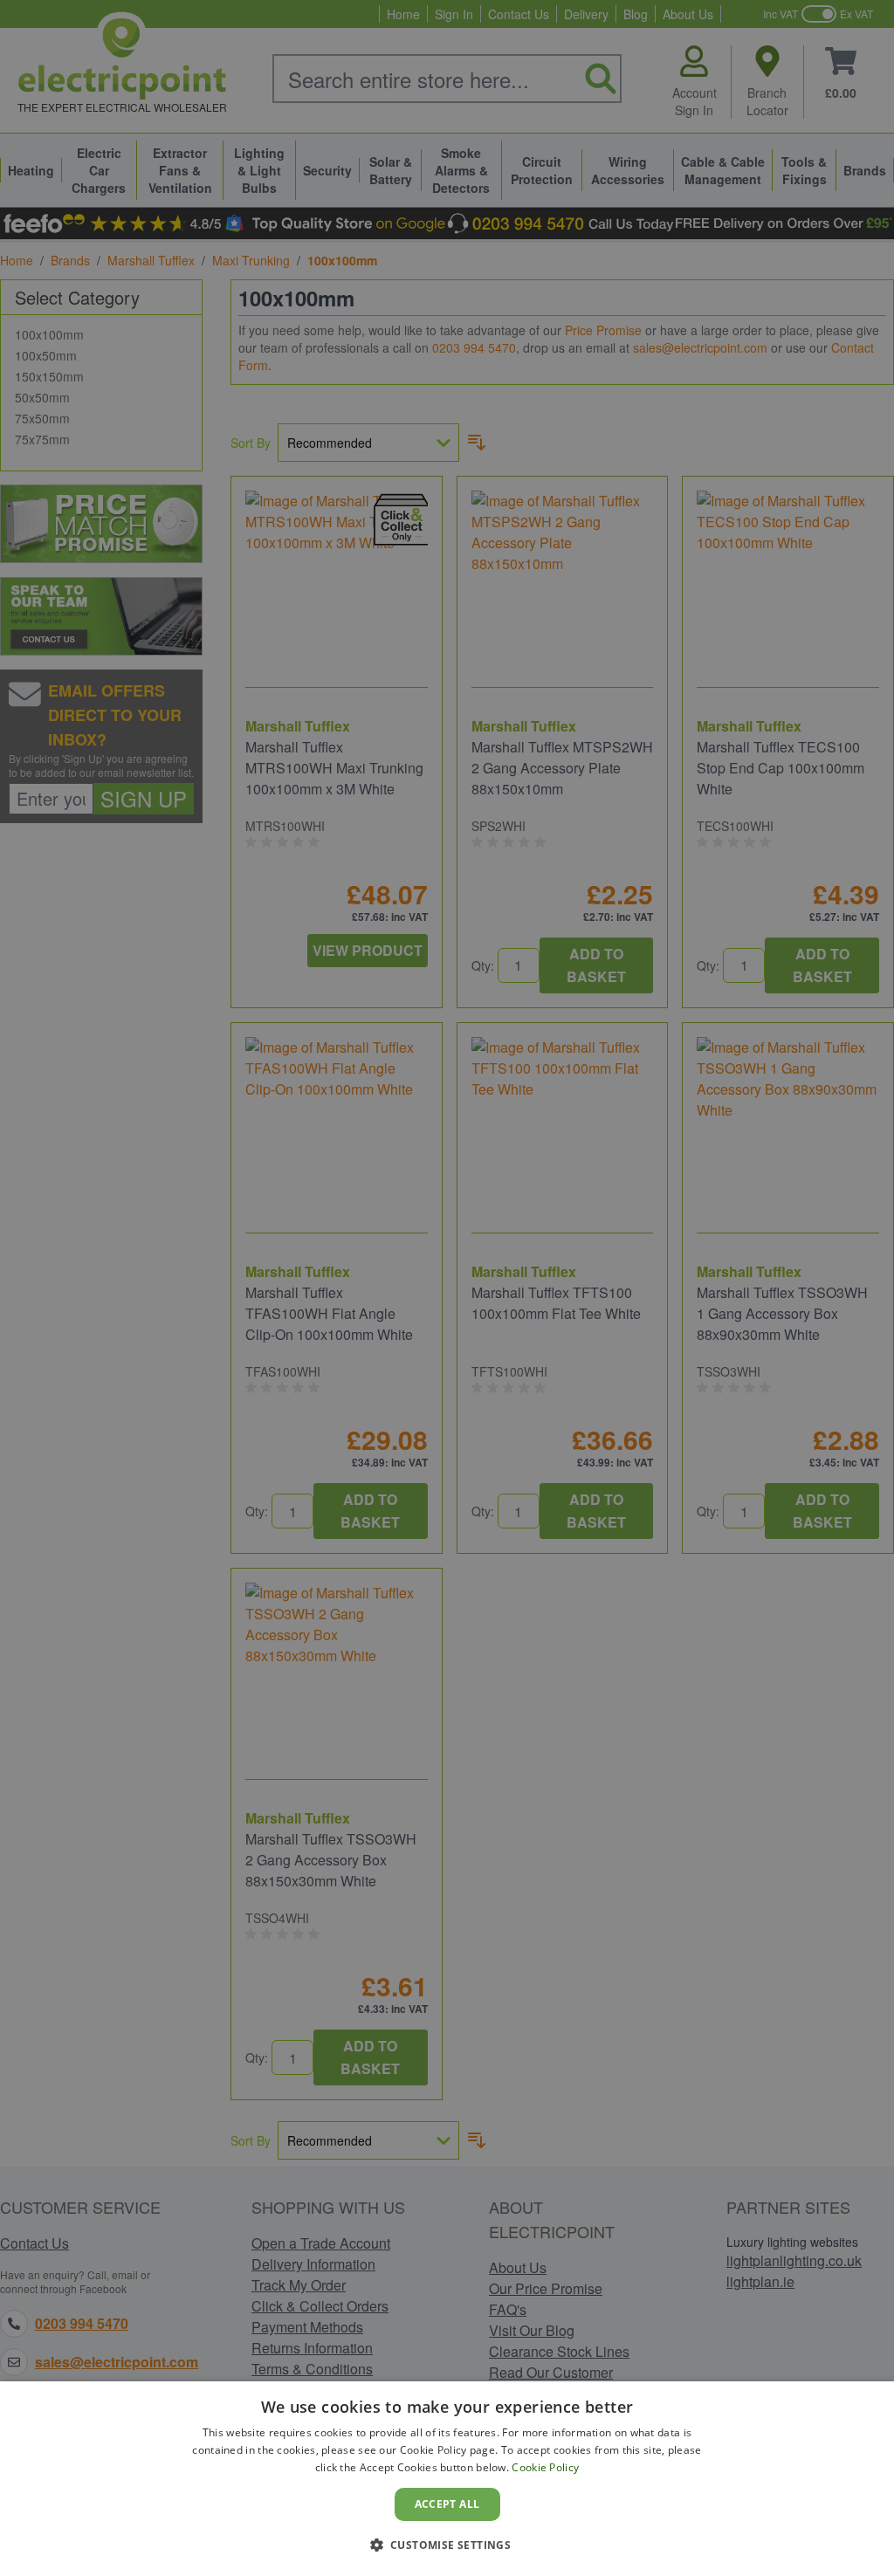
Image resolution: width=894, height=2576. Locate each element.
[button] (447, 2545)
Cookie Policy (545, 2467)
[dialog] (447, 2479)
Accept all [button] (447, 2504)
